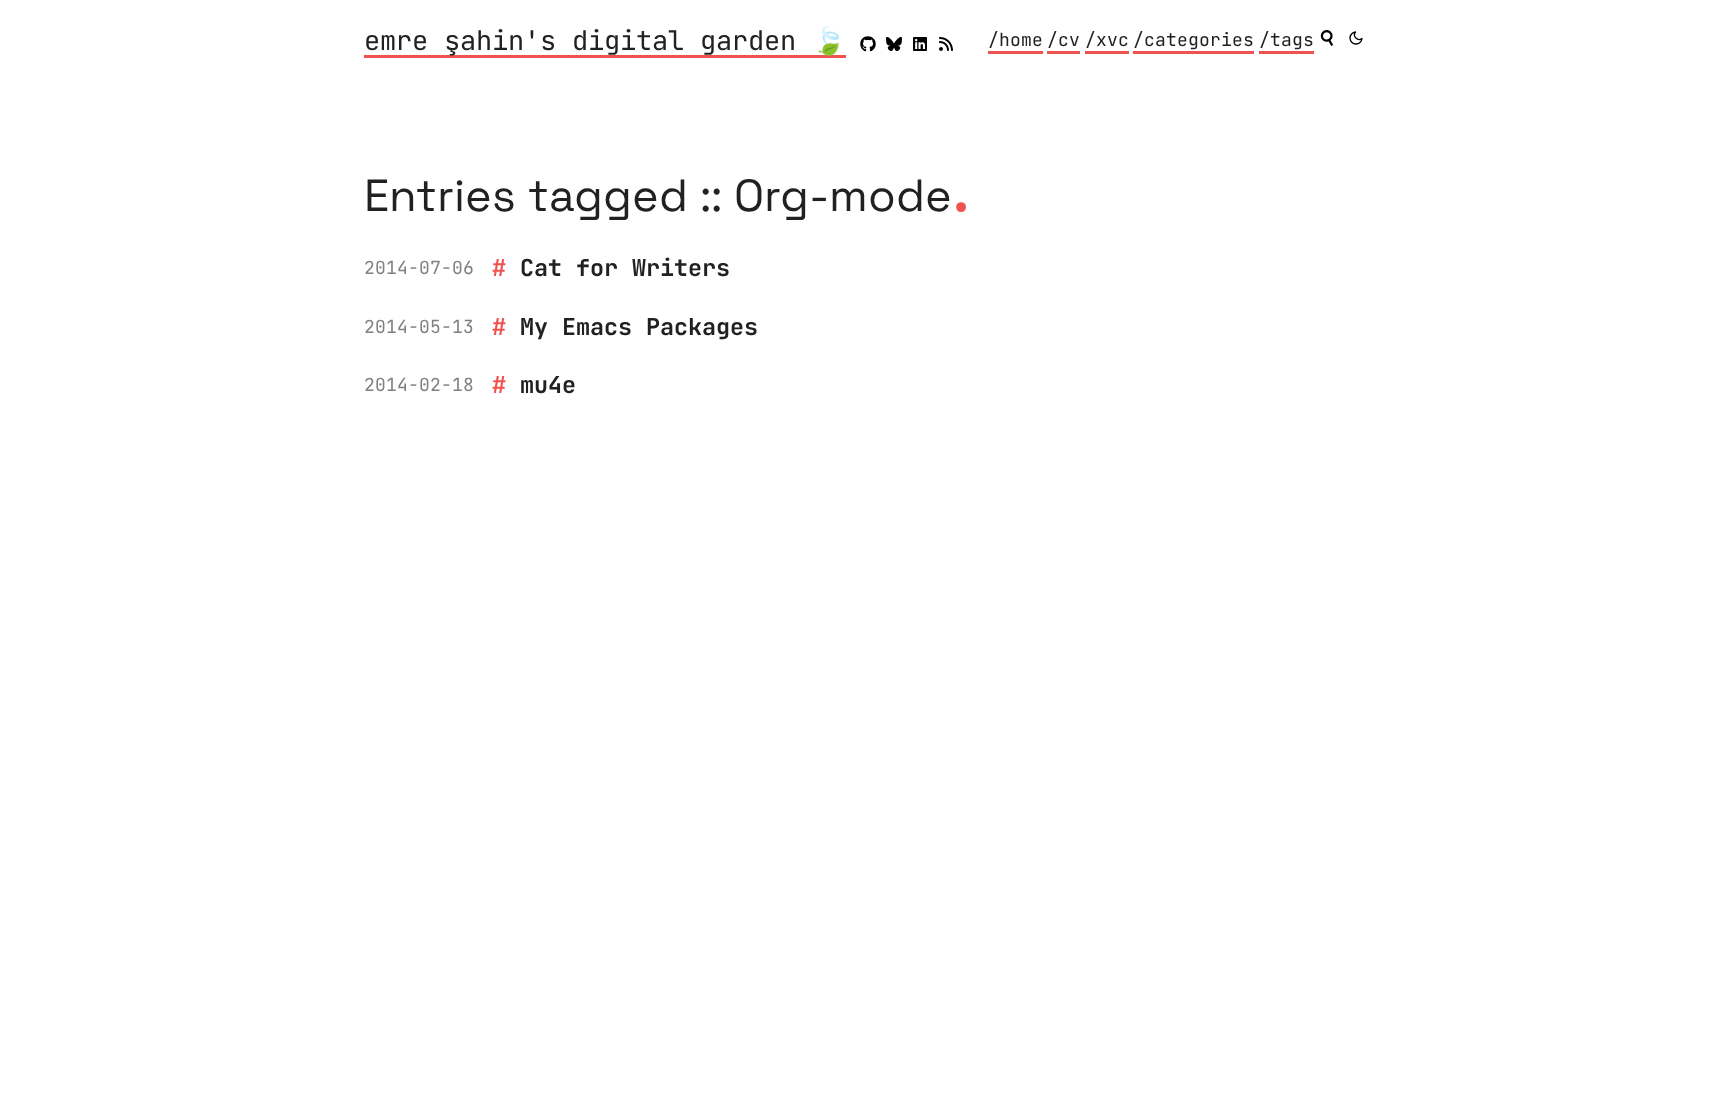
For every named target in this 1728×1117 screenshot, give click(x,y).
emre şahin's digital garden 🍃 (605, 42)
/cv (1063, 39)
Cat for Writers (625, 267)
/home (1015, 39)
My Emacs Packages (639, 326)
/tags (1286, 39)
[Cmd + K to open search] (1327, 38)
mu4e (548, 384)
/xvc (1107, 39)
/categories (1193, 39)
